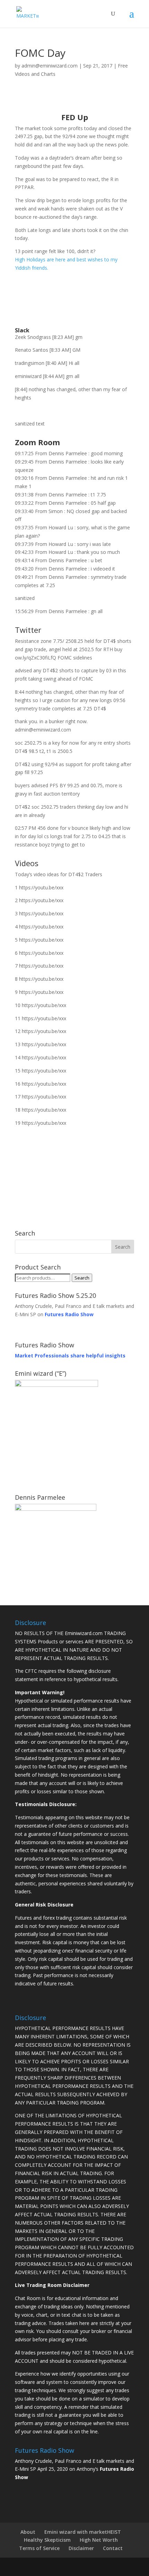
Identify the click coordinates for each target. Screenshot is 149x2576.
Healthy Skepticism (47, 2540)
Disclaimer (81, 2548)
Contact (113, 2548)
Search (82, 1278)
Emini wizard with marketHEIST (83, 2532)
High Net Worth (99, 2540)
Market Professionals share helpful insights (70, 1356)
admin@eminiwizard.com (50, 66)
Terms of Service (39, 2548)
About (28, 2532)
